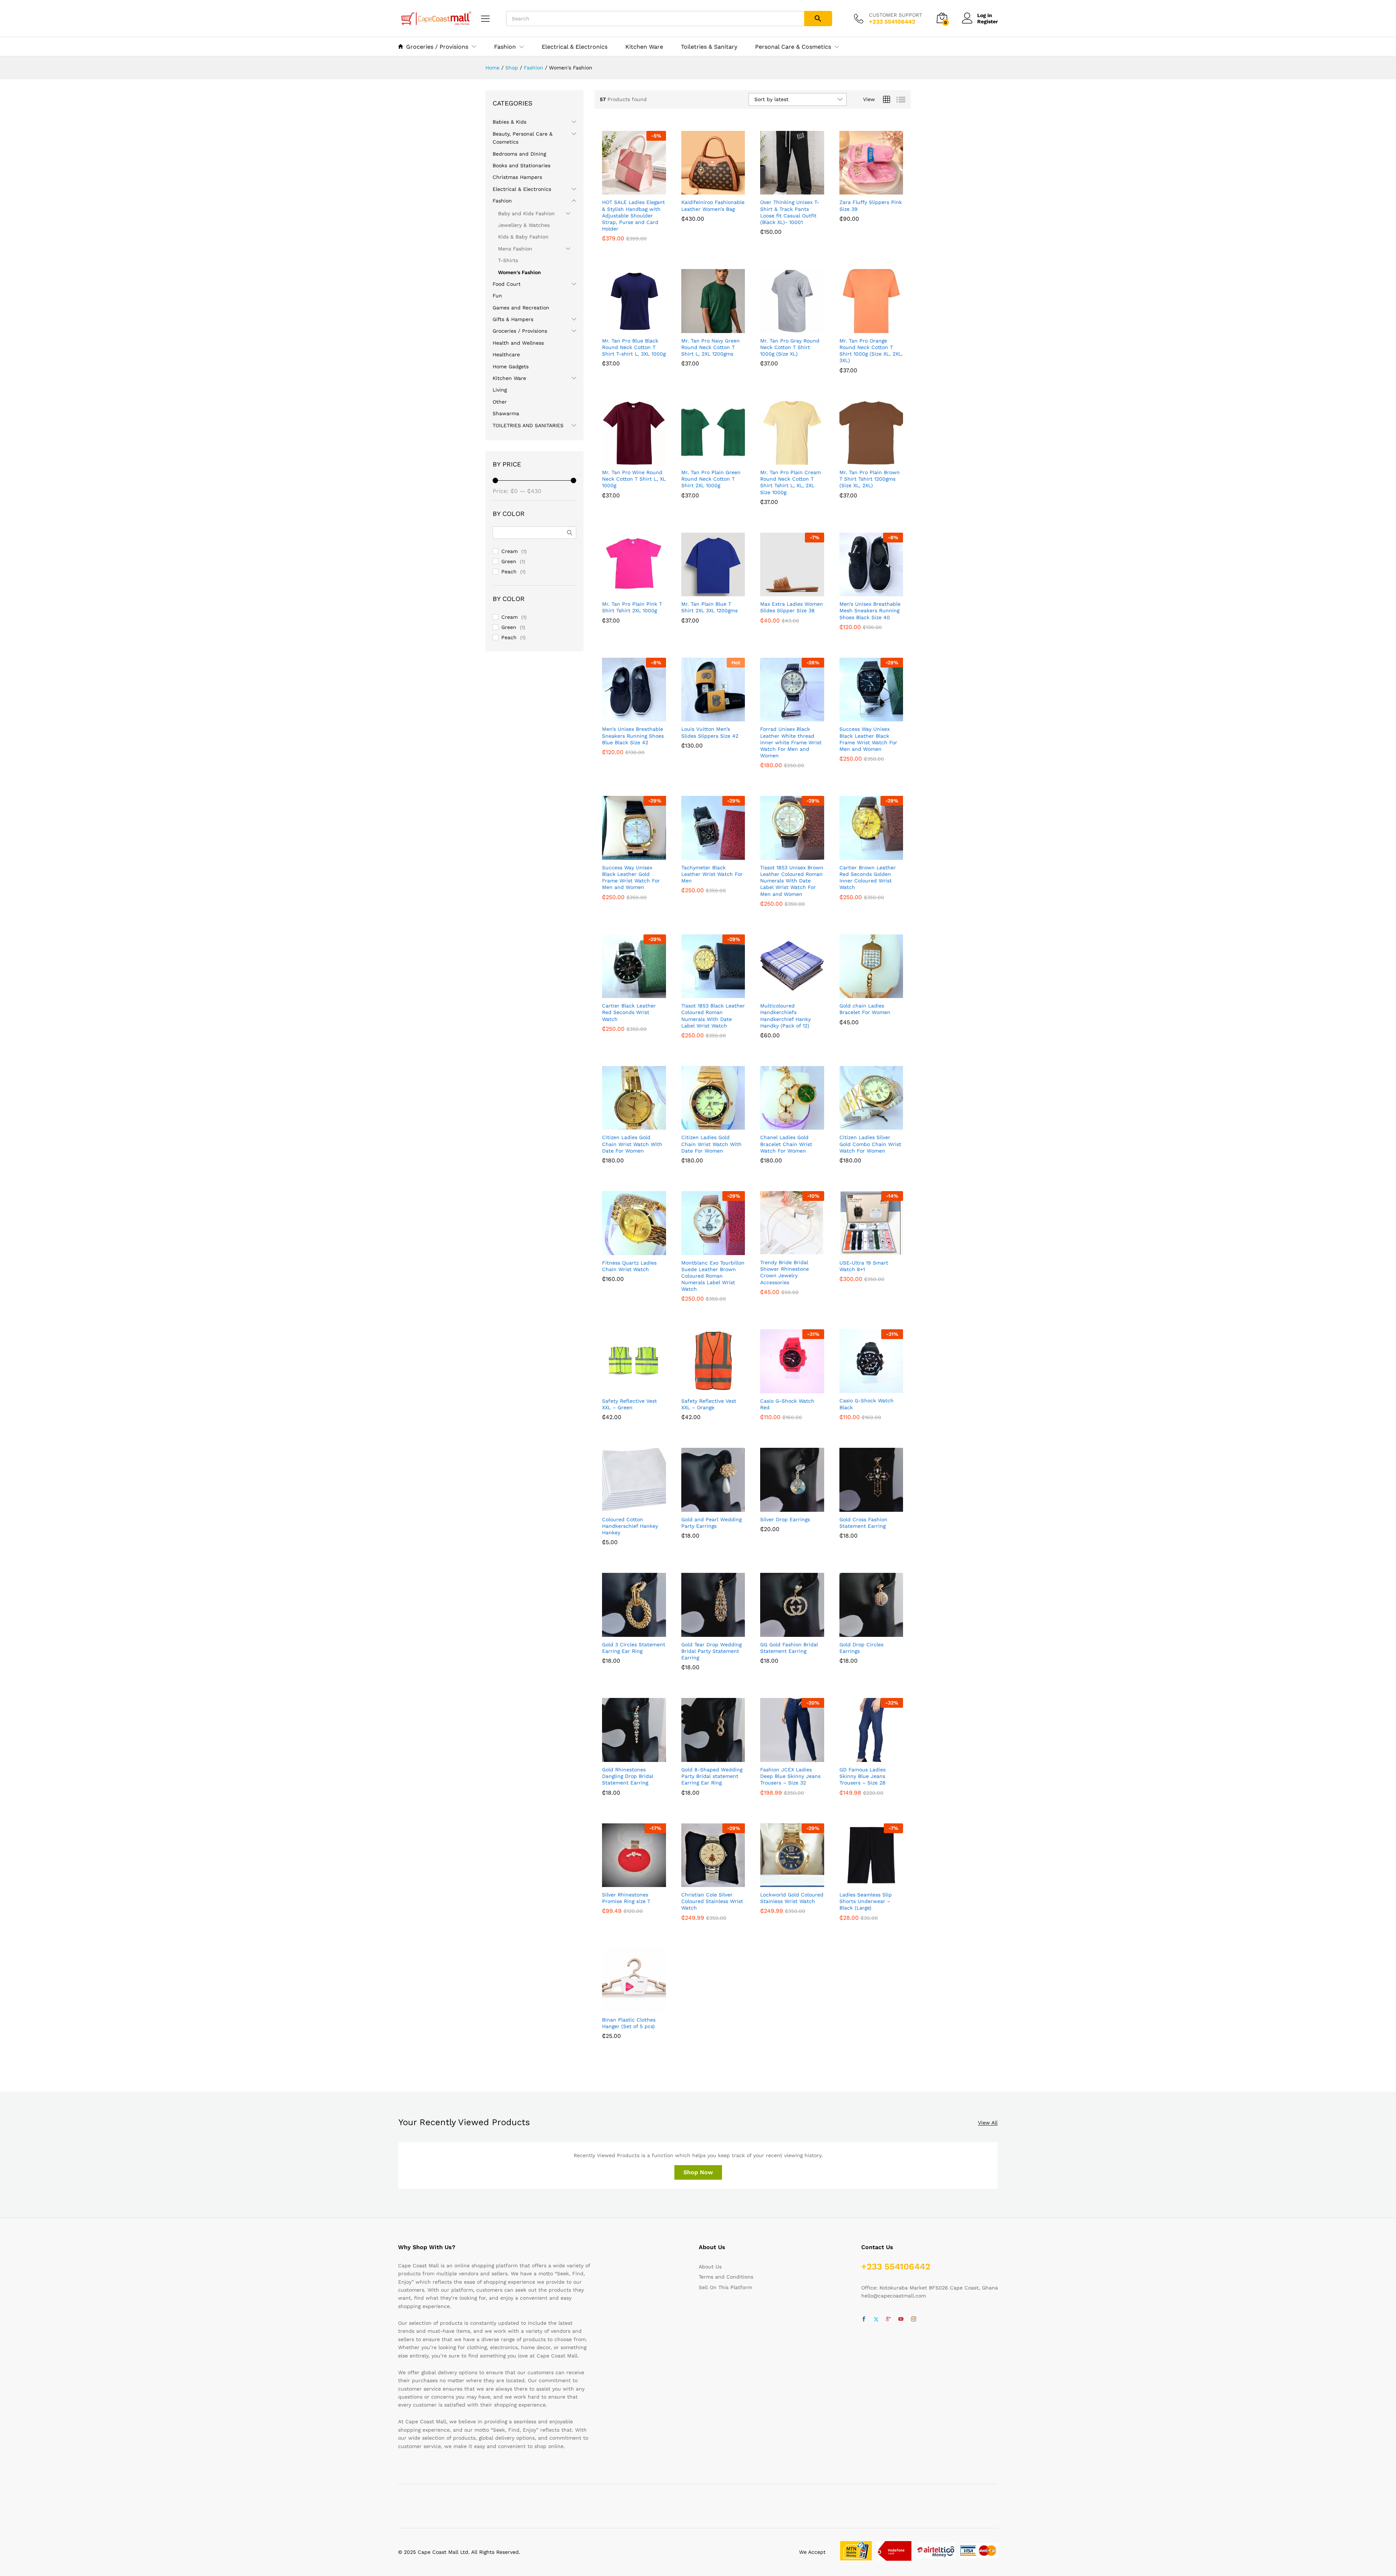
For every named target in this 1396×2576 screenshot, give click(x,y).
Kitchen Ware (644, 47)
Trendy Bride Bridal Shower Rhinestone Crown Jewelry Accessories (785, 1272)
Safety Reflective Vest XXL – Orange (709, 1404)
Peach (509, 572)
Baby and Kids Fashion (526, 213)
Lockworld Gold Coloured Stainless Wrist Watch (792, 1898)
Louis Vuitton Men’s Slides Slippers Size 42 (710, 732)
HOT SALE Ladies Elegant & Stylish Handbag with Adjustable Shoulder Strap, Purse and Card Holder (633, 215)
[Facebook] (864, 2319)
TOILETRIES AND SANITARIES (528, 425)
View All (988, 2123)
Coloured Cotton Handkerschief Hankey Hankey (630, 1526)
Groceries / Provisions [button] (437, 47)
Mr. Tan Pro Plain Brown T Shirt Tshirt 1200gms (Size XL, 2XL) (870, 479)
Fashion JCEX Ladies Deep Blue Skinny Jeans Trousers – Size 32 (790, 1776)
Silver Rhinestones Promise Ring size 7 (626, 1898)
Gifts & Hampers (513, 319)
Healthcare (506, 354)
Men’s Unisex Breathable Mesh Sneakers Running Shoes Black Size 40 (870, 610)
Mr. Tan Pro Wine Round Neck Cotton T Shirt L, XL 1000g (634, 479)
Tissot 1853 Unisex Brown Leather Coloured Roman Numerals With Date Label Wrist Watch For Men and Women (792, 881)
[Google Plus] (888, 2319)
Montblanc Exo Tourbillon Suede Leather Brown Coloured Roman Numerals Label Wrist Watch (713, 1276)
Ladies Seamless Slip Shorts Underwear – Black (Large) (866, 1901)
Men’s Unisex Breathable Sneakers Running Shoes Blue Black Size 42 (633, 736)
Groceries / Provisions (520, 331)
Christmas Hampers (517, 177)
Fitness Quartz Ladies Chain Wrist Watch (629, 1266)
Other (500, 402)
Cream (510, 551)
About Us (710, 2267)
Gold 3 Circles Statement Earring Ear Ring (634, 1648)
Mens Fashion (515, 249)
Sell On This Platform (725, 2287)
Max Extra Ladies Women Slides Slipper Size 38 (792, 607)
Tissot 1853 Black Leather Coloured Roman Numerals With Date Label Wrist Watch (713, 1016)
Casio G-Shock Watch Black (867, 1404)
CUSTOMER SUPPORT (895, 15)
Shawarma (506, 413)
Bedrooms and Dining (519, 154)
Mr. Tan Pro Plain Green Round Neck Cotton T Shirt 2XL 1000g (711, 479)
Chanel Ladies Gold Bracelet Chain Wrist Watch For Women (786, 1144)
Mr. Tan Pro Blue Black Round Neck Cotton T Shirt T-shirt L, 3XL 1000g (634, 347)
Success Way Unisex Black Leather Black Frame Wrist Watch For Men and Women (868, 739)
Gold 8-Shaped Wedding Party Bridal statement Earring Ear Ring (712, 1776)
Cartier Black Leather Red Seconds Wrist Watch (629, 1012)
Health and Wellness (518, 343)
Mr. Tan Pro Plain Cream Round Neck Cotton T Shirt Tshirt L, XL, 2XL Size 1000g (791, 482)
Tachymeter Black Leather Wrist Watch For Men (712, 874)
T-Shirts (508, 260)
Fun (497, 296)
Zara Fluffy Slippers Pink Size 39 (871, 205)
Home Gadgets (511, 366)
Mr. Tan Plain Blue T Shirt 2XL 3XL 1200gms (709, 607)
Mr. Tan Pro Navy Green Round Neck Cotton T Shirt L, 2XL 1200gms (711, 347)
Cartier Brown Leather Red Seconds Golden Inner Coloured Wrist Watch (868, 878)
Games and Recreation (521, 308)
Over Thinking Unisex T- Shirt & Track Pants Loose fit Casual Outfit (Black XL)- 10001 (790, 212)
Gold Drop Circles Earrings (861, 1648)
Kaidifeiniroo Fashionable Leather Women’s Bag (713, 205)
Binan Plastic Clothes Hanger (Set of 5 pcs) (629, 2023)
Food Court (507, 284)
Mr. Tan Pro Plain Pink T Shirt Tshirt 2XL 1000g (632, 607)
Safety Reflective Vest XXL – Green (629, 1404)
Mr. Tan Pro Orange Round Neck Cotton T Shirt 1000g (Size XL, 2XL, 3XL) (871, 351)
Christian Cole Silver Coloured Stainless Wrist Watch (712, 1901)
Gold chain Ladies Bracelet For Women (865, 1009)
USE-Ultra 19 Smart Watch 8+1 (864, 1266)
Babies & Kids (510, 122)
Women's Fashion (520, 272)
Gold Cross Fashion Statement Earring (863, 1523)
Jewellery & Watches (524, 225)
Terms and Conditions (726, 2277)
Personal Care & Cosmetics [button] (793, 47)
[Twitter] (876, 2319)
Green (509, 561)
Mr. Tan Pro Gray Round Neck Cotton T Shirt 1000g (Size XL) (790, 347)
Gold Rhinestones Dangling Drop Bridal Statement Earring (628, 1776)
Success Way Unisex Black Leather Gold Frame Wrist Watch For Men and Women (631, 878)
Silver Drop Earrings (785, 1519)
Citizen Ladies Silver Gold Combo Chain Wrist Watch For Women (870, 1144)
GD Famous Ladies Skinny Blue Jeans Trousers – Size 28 (863, 1776)
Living (500, 390)
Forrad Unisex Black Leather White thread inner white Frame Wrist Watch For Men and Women (791, 742)
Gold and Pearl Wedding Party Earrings (711, 1523)
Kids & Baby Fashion (523, 237)
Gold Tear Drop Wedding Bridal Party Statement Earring (711, 1651)
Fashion (502, 201)
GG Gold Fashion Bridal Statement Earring (789, 1648)
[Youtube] (901, 2319)
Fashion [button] (505, 47)
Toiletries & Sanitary (709, 47)
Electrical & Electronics (575, 47)
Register (988, 21)
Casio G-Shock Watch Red (787, 1404)
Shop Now (698, 2172)
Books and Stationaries (522, 165)
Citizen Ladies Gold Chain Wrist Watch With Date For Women (632, 1144)
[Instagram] (914, 2319)
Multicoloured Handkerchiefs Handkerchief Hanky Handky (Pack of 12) (785, 1016)
